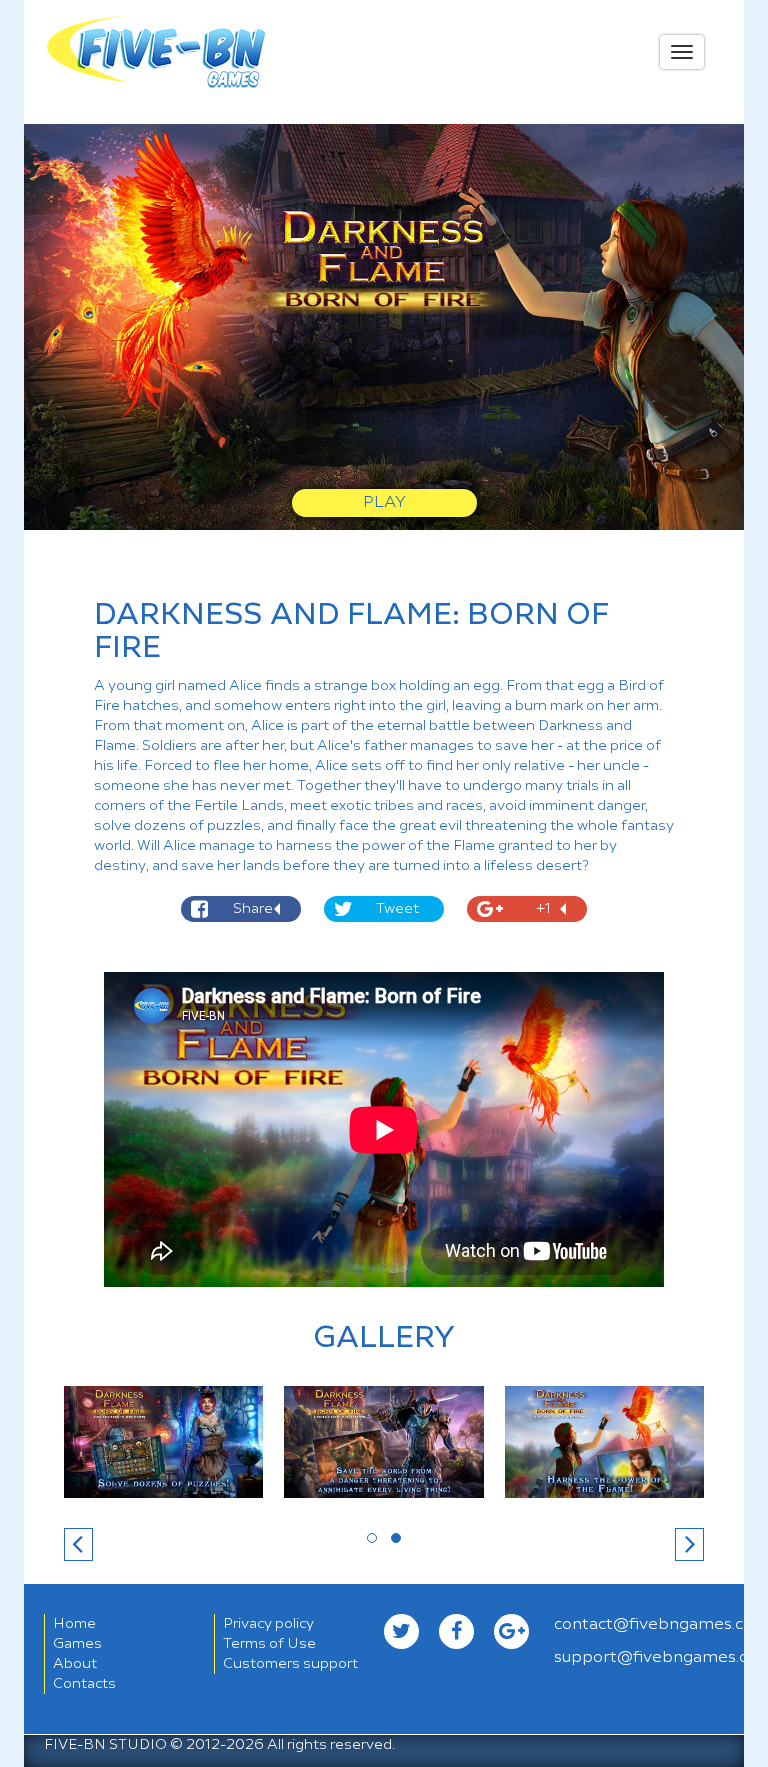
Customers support (290, 1664)
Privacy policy (268, 1624)
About (75, 1664)
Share (253, 909)
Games (77, 1644)
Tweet (397, 909)
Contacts (84, 1684)
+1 (543, 909)
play (384, 503)
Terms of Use (269, 1644)
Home (74, 1624)
